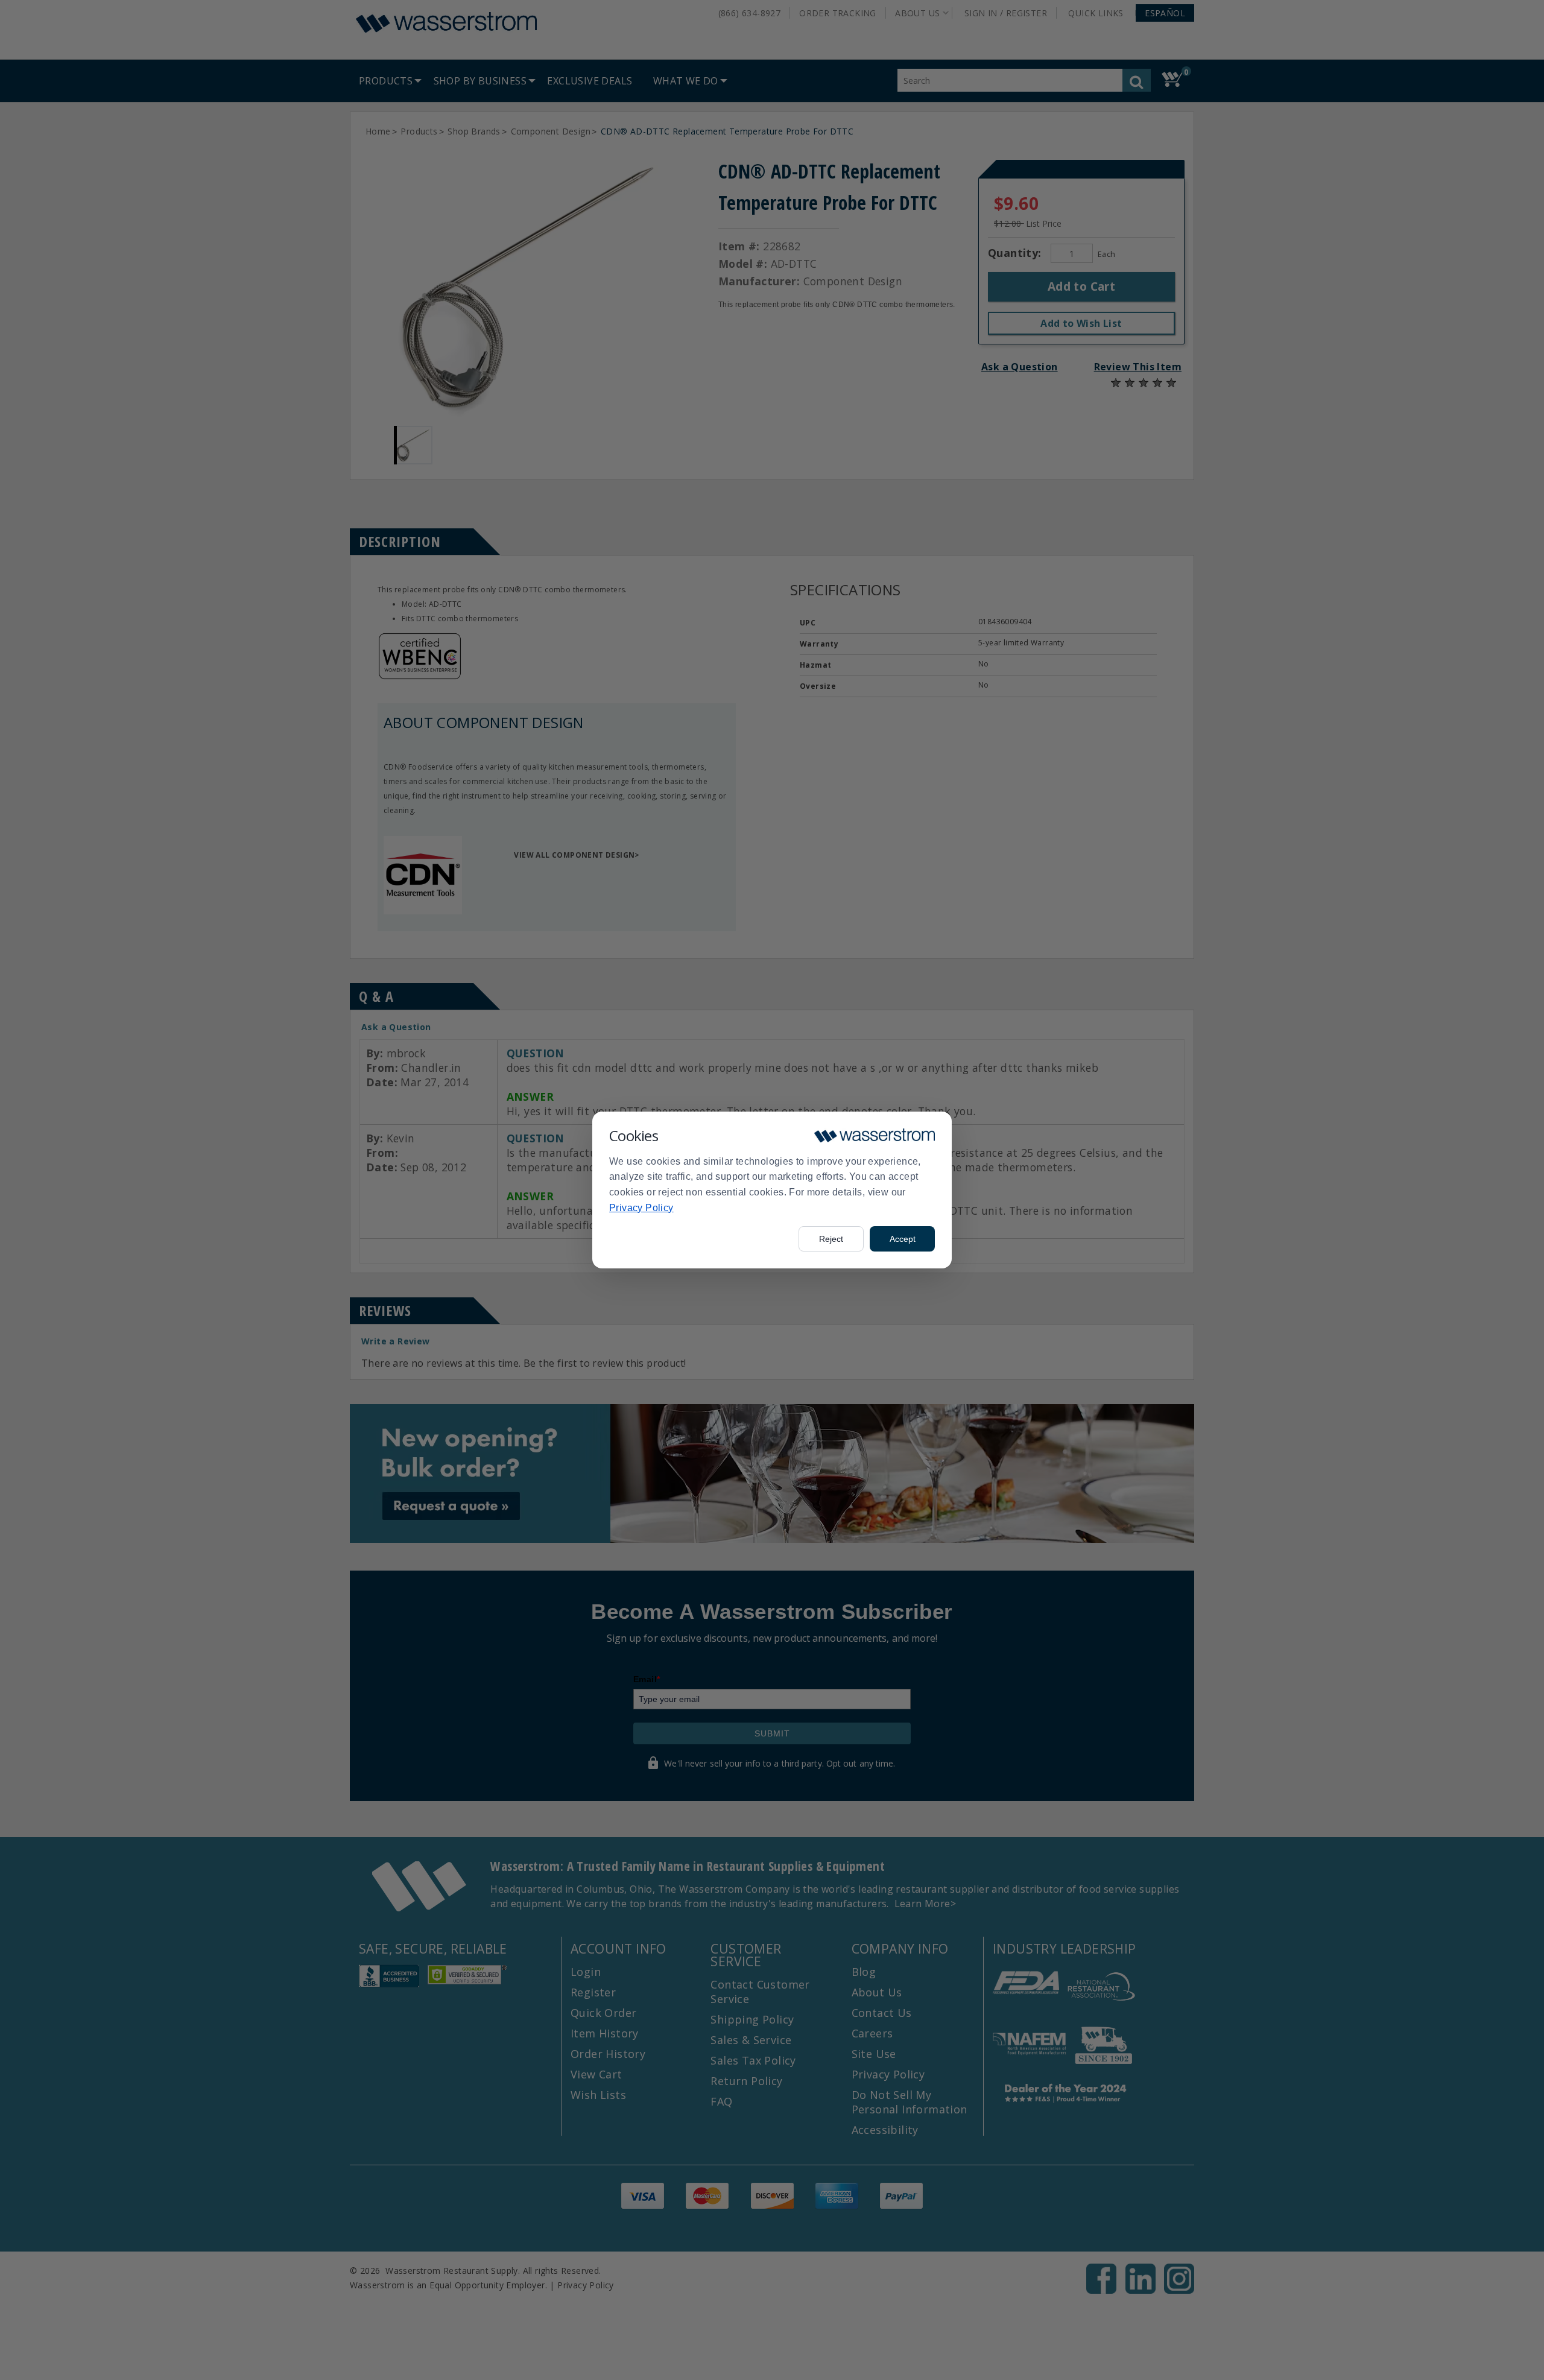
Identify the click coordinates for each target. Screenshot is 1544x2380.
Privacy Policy (641, 1208)
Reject (831, 1239)
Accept (903, 1239)
